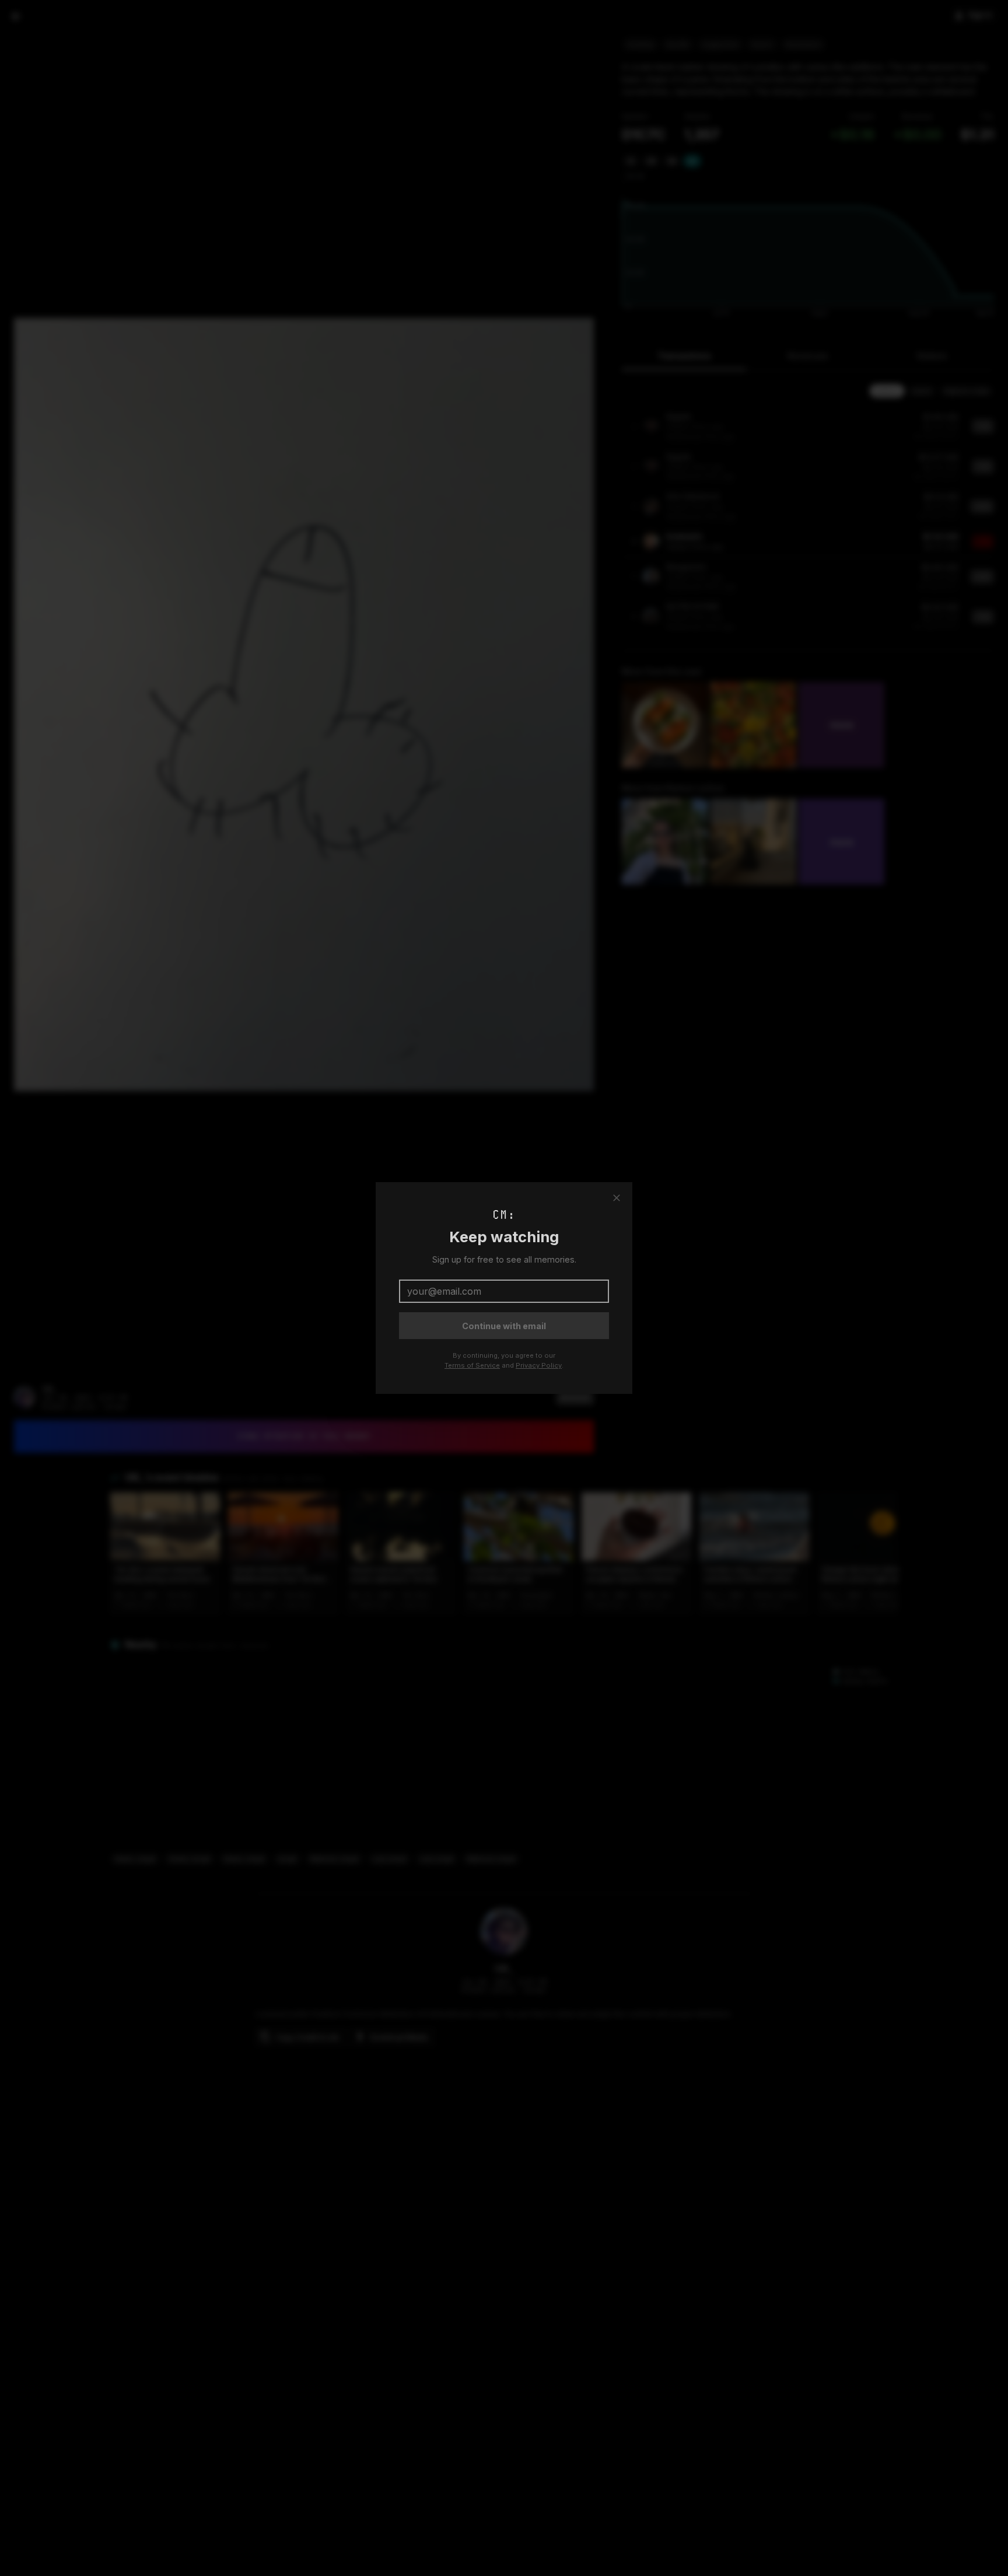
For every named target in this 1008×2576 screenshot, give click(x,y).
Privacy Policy (539, 1365)
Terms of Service (472, 1365)
